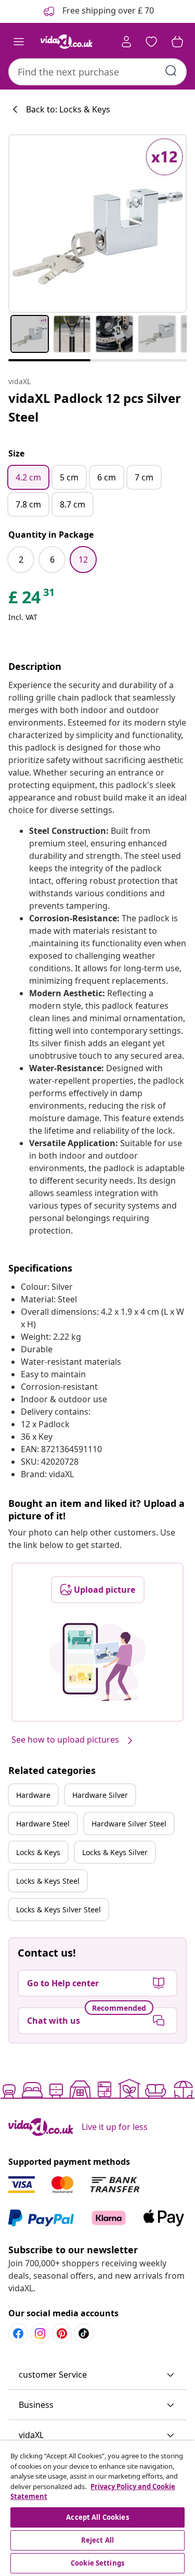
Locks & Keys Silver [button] (115, 1852)
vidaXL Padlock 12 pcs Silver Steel (95, 407)
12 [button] (83, 560)
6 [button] (52, 560)
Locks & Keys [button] (38, 1852)
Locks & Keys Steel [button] (48, 1881)
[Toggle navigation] (19, 42)
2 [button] (21, 560)
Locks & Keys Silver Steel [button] (58, 1909)
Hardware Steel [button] (43, 1824)
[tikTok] (84, 2333)
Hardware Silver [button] (100, 1795)
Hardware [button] (33, 1795)
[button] (97, 2375)
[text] (32, 600)
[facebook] (18, 2333)
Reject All (97, 2540)
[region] (97, 2508)
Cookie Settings (97, 2563)
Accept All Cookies (97, 2517)
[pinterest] (62, 2333)
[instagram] (40, 2333)
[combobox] (97, 72)
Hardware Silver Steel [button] (129, 1824)
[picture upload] (97, 1662)
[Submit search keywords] (171, 71)
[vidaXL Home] (67, 42)
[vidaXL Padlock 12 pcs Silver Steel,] (97, 224)
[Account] (126, 42)
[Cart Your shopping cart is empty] (177, 42)
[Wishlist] (151, 42)
